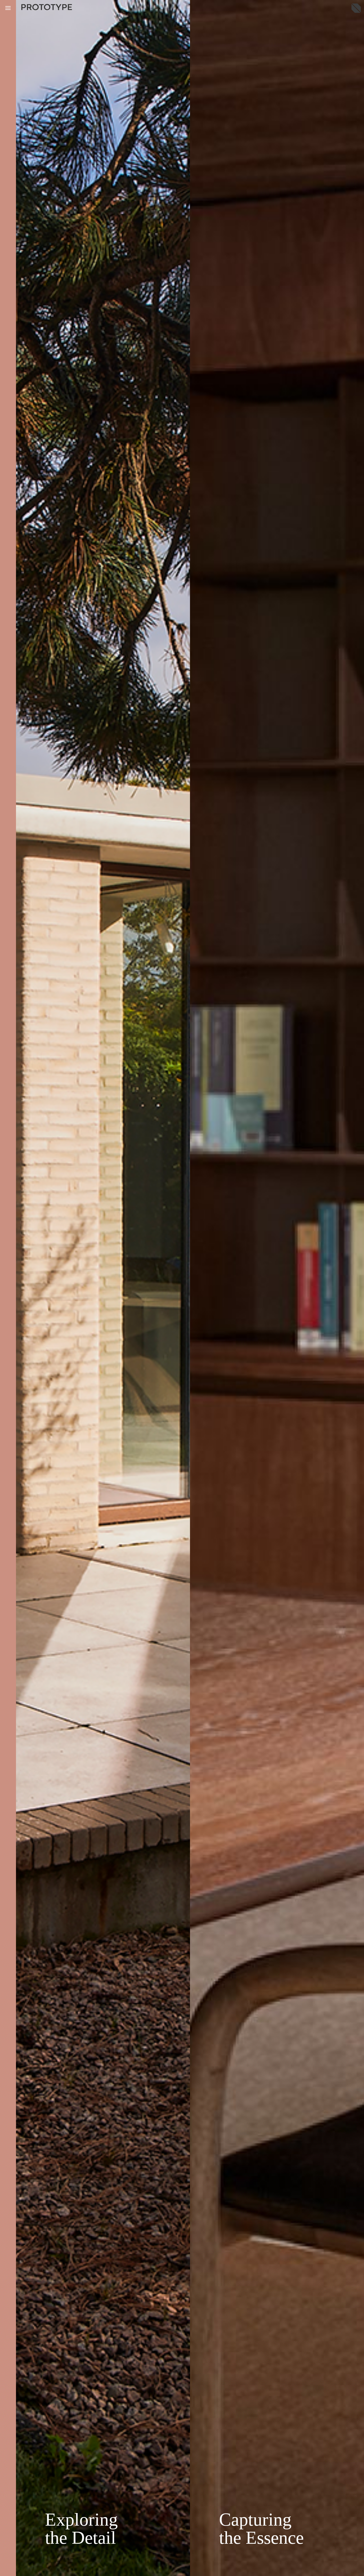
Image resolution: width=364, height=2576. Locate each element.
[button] (8, 8)
